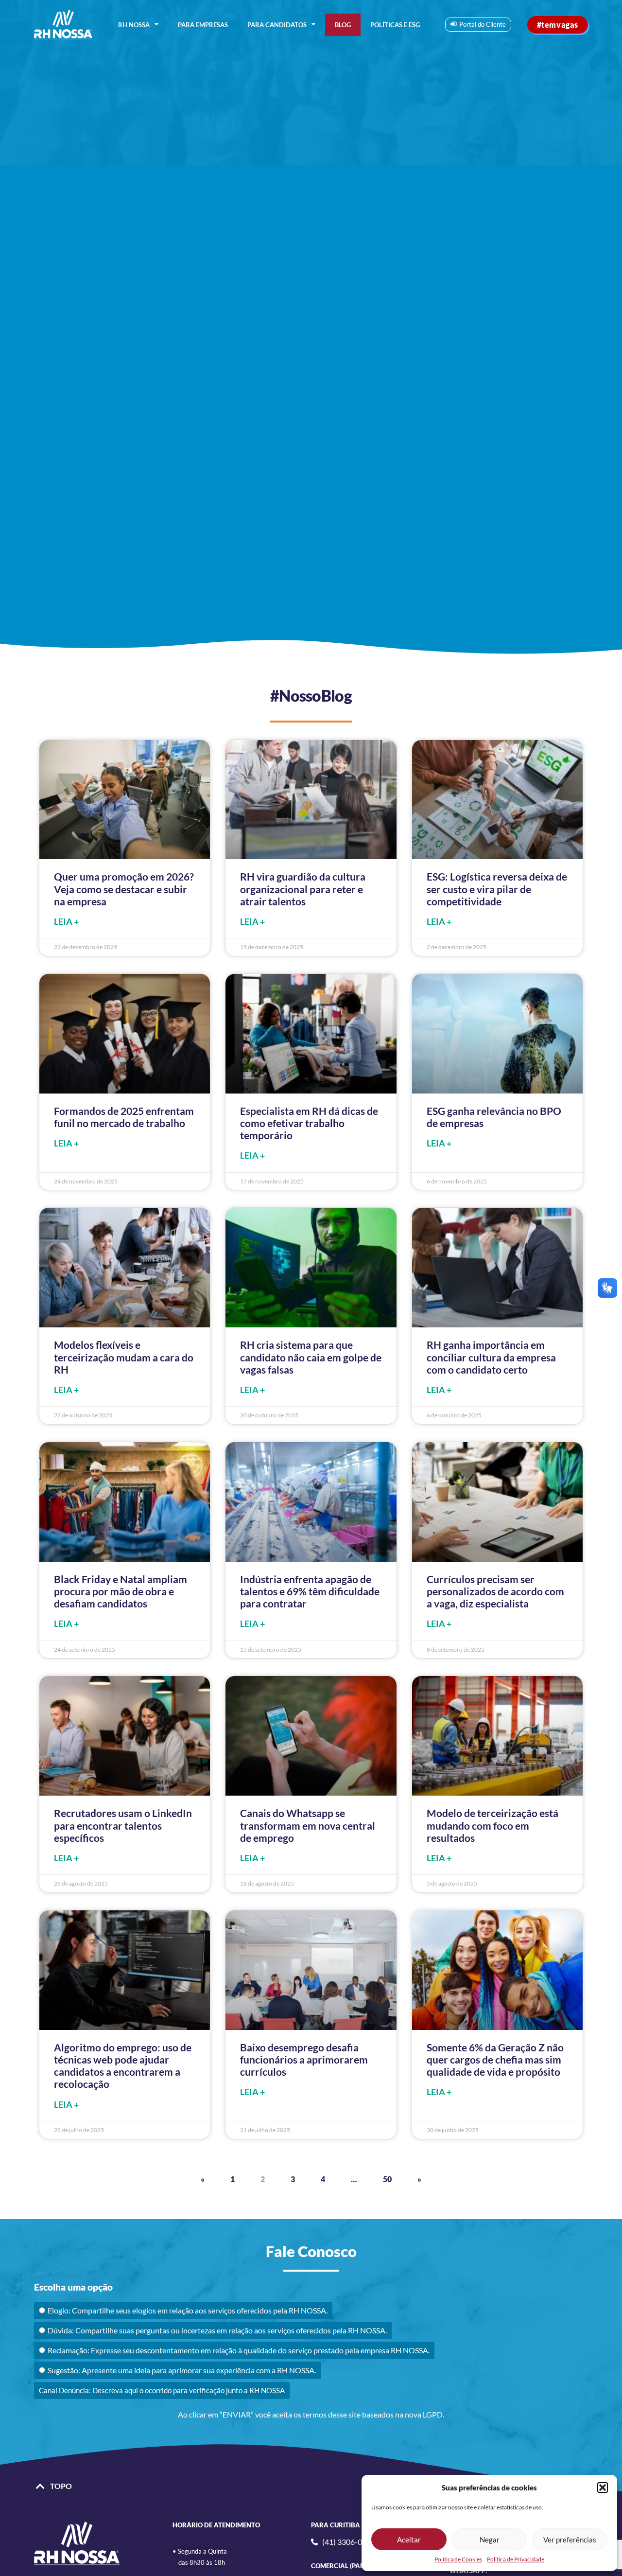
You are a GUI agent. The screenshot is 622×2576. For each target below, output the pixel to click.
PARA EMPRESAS (203, 25)
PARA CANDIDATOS (277, 25)
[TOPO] (40, 2487)
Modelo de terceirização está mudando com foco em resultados (492, 1825)
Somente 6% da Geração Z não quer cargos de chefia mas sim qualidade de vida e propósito (495, 2059)
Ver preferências (570, 2540)
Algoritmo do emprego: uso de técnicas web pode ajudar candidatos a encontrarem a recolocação (123, 2066)
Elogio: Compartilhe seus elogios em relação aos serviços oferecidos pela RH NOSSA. (188, 2310)
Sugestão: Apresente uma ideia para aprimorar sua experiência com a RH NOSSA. (182, 2370)
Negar (490, 2540)
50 (387, 2179)
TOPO (61, 2486)
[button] (603, 2488)
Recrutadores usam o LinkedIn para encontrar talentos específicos (123, 1825)
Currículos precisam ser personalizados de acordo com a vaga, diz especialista (495, 1591)
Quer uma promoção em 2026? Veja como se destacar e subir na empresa (124, 889)
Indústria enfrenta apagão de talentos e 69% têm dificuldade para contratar (310, 1591)
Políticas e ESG (395, 25)
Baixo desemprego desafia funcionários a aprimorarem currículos (304, 2059)
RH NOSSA (134, 25)
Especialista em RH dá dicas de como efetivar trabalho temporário (309, 1123)
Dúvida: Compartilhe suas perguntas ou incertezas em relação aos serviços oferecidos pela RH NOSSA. (217, 2330)
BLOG (343, 25)
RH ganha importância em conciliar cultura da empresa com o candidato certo (491, 1357)
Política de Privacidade (516, 2559)
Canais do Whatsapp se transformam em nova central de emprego (308, 1825)
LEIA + (66, 922)
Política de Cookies (458, 2559)
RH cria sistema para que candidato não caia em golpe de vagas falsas (311, 1357)
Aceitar (409, 2540)
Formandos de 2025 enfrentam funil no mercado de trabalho (124, 1117)
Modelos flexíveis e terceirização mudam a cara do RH (124, 1357)
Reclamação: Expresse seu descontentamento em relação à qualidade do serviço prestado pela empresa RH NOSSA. (239, 2350)
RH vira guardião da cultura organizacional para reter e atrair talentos (303, 889)
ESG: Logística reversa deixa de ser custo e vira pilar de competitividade (497, 889)
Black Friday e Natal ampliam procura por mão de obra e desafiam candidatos (121, 1591)
